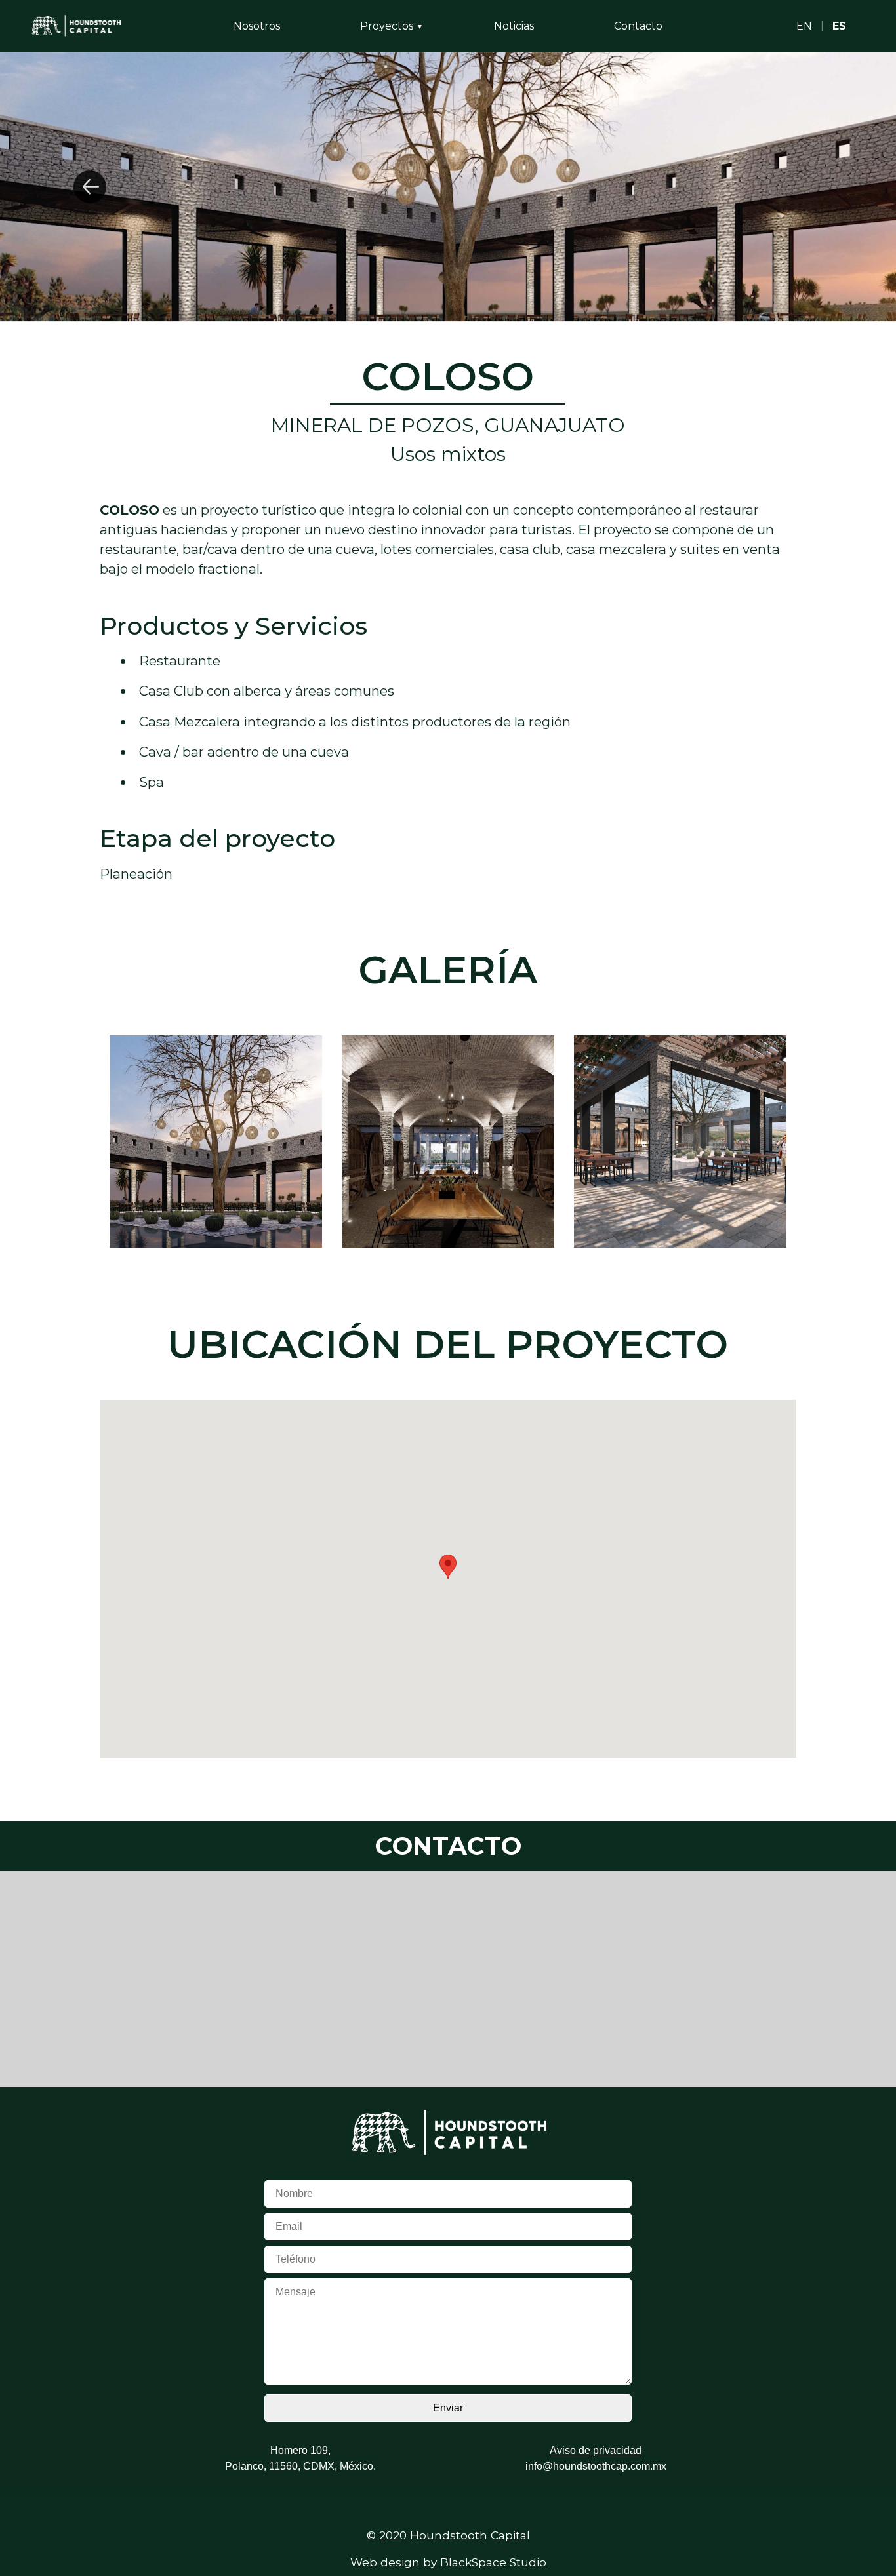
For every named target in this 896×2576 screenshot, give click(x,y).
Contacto (638, 26)
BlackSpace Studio (493, 2562)
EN (804, 26)
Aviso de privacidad (596, 2450)
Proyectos (387, 26)
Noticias (514, 26)
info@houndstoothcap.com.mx (596, 2466)
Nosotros (257, 26)
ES (839, 26)
